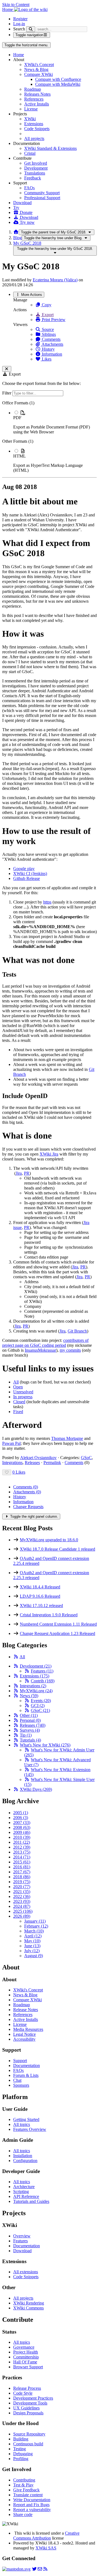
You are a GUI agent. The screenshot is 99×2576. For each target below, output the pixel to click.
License (31, 109)
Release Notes (26, 2010)
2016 (22, 1867)
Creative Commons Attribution (46, 2536)
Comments (51, 339)
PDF (17, 418)
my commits (70, 1350)
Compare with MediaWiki (58, 84)
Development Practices (33, 2398)
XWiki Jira (49, 1154)
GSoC (86, 1458)
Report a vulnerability (32, 2510)
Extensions (34, 124)
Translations (35, 173)
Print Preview (53, 320)
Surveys (30, 1730)
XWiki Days (36, 1789)
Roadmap (33, 89)
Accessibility (24, 2039)
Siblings (48, 334)
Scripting (21, 2192)
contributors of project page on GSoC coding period (45, 1343)
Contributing (24, 2480)
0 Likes (19, 1472)
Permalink (52, 1463)
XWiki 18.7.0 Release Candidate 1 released (57, 1549)
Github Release (27, 878)
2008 (22, 1827)
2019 (22, 1882)
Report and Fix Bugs (31, 2505)
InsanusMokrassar (40, 1350)
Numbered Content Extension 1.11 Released (58, 1624)
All (16, 1382)
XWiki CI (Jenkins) (30, 874)
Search (19, 29)
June (32, 1946)
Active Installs (37, 104)
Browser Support (28, 2367)
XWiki (30, 119)
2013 (22, 1852)
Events (41, 1701)
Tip (26, 1735)
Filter (7, 393)
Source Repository (29, 2434)
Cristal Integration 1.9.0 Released (49, 1615)
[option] (55, 422)
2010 (22, 1837)
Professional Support (42, 198)
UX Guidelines (26, 2408)
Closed (19, 1402)
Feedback (33, 178)
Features (42, 1671)
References (34, 99)
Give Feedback (26, 2490)
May (32, 1941)
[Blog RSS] (45, 2569)
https (47, 902)
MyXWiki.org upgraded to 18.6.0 (49, 1540)
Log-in (19, 24)
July (32, 1951)
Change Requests (28, 1507)
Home (19, 55)
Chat (17, 2080)
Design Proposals (28, 2413)
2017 (22, 1872)
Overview (22, 2236)
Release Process (27, 2388)
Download (22, 203)
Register (20, 19)
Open (18, 1387)
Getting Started (26, 2119)
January (35, 1921)
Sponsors (21, 2085)
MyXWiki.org (36, 1691)
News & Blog (36, 69)
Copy (46, 305)
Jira (19, 1173)
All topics (22, 2124)
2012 (22, 1847)
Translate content (28, 2495)
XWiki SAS (46, 2548)
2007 (22, 1822)
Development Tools (30, 2403)
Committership (26, 2357)
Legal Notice (24, 2034)
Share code (23, 2514)
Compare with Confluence (58, 79)
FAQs (29, 188)
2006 (21, 1818)
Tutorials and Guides (31, 2201)
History (48, 349)
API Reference (26, 2196)
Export (47, 315)
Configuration (25, 2161)
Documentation (27, 2065)
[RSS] (16, 1657)
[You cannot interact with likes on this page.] (7, 1472)
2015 (22, 1862)
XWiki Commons (28, 2308)
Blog (17, 238)
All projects (34, 138)
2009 (22, 1832)
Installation (23, 2156)
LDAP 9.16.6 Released (40, 1596)
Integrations (12, 1463)
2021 (22, 1892)
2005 (21, 1813)
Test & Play (23, 2485)
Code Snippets (37, 129)
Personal (30, 1720)
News (29, 1696)
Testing (20, 2449)
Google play (24, 869)
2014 (22, 1857)
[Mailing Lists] (40, 2569)
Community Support (42, 193)
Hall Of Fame (25, 2362)
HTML (20, 456)
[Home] (16, 232)
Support (20, 2061)
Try (16, 208)
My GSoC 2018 (27, 243)
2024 (22, 1906)
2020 (22, 1887)
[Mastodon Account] (16, 2569)
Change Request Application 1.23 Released (57, 1633)
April (33, 1936)
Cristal (30, 153)
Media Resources (28, 2029)
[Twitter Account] (34, 2569)
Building (21, 2439)
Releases (32, 1463)
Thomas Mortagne (67, 1438)
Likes (46, 359)
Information (51, 354)
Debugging (23, 2454)
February (36, 1926)
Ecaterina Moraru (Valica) (55, 280)
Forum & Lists (26, 2075)
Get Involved (36, 163)
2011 (22, 1842)
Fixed (18, 1412)
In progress (23, 1397)
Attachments (52, 344)
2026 (22, 1916)
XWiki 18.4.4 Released (40, 1587)
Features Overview (30, 2129)
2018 (22, 1877)
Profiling (21, 2459)
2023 (22, 1901)
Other (29, 1715)
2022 (22, 1896)
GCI (38, 1706)
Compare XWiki (38, 74)
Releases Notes (37, 94)
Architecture (24, 2187)
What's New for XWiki (45, 1745)
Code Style (23, 2393)
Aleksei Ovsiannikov (38, 1458)
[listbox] (50, 437)
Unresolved (23, 1392)
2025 (23, 1911)
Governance (24, 2347)
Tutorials (30, 1740)
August (34, 1956)
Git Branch (77, 1331)
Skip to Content (16, 5)
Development (36, 168)
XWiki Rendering (29, 2303)
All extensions (26, 2272)
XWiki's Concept (39, 65)
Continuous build (28, 2444)
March (34, 1931)
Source (47, 329)
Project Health (26, 2352)
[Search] (31, 29)
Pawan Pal (11, 1443)
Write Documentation (32, 2500)
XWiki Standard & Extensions (50, 148)
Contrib (43, 1681)
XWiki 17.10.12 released (41, 1606)
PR (27, 1173)
